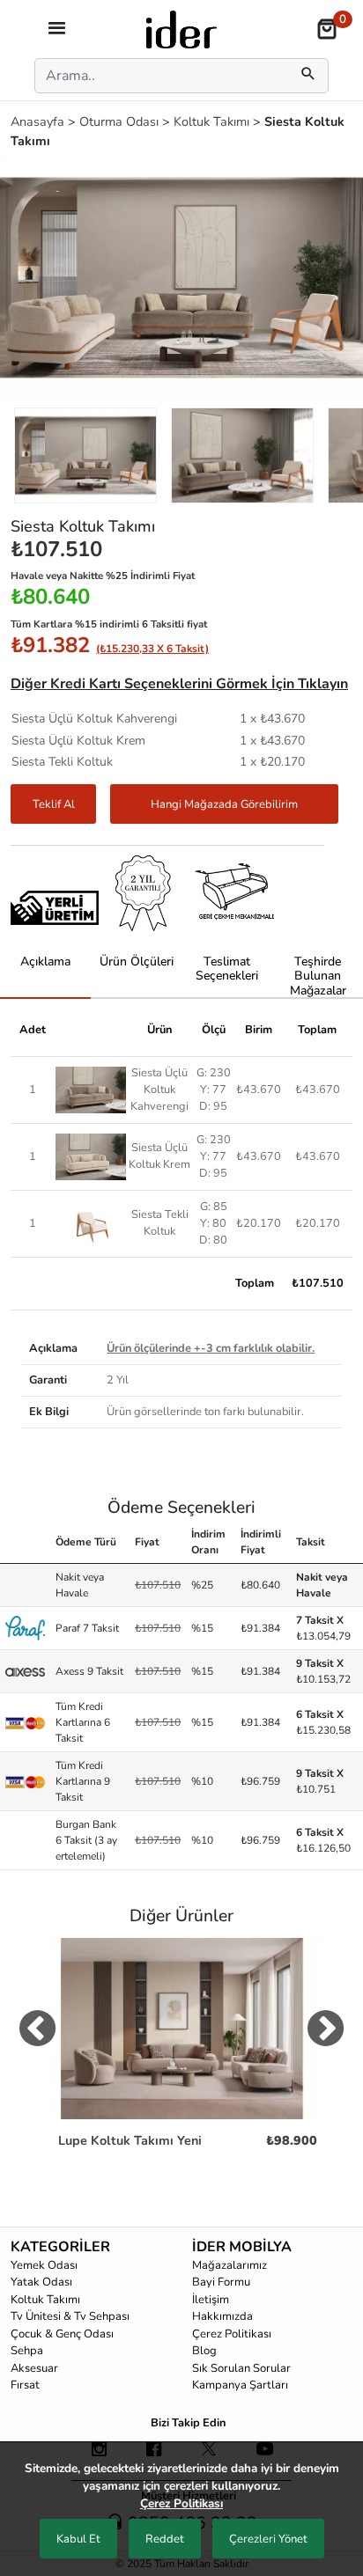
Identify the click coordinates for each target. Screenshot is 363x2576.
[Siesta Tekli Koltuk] (91, 1222)
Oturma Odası (121, 121)
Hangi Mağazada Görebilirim (224, 804)
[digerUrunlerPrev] (37, 2032)
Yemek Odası (44, 2265)
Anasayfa (39, 121)
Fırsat (25, 2385)
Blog (204, 2351)
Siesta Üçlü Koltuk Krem (159, 1156)
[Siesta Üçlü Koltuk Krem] (91, 1156)
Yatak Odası (41, 2282)
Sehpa (27, 2351)
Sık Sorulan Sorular (241, 2368)
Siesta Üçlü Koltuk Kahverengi (159, 1090)
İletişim (211, 2300)
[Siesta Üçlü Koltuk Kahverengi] (91, 1089)
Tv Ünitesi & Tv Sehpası (70, 2316)
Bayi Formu (221, 2282)
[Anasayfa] (181, 28)
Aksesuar (34, 2368)
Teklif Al (54, 804)
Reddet (165, 2539)
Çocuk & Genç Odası (62, 2334)
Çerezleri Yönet (268, 2539)
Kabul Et (78, 2539)
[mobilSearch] (308, 76)
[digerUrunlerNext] (326, 2032)
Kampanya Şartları (240, 2385)
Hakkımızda (222, 2316)
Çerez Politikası (232, 2334)
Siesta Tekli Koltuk (160, 1223)
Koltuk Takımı (213, 121)
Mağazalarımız (230, 2265)
